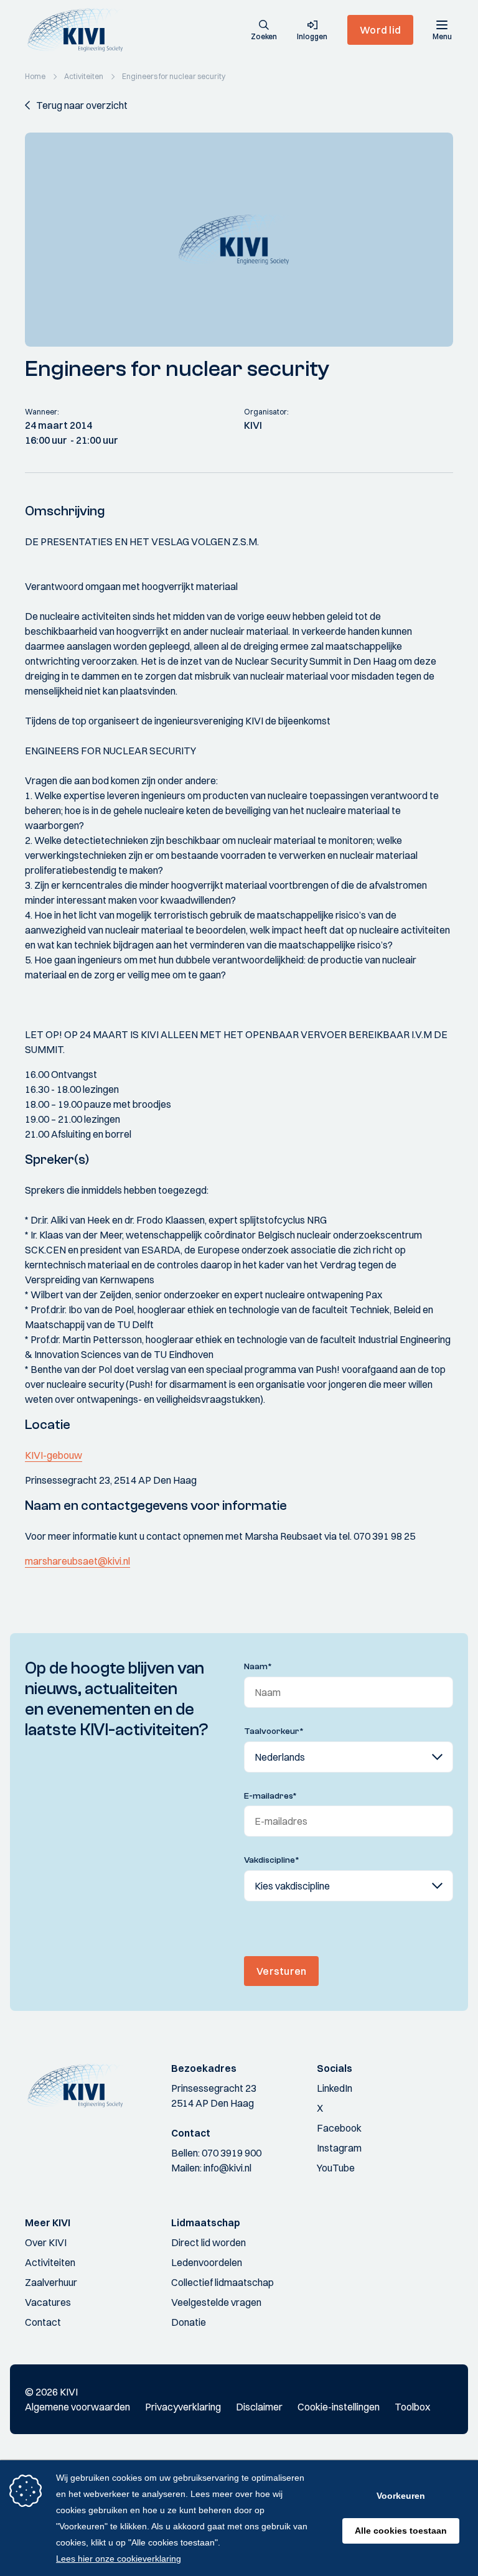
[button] (264, 31)
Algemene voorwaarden (77, 2407)
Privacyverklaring (183, 2407)
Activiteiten (50, 2262)
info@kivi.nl (227, 2168)
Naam (258, 1667)
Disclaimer (259, 2407)
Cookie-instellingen (339, 2407)
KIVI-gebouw (54, 1455)
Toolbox (412, 2407)
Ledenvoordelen (207, 2262)
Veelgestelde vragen (216, 2302)
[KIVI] (80, 30)
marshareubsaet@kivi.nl (77, 1561)
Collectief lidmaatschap (223, 2282)
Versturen (281, 1971)
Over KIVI (46, 2242)
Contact (43, 2322)
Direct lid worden (209, 2242)
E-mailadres (270, 1796)
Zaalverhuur (51, 2282)
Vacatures (48, 2302)
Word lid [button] (380, 30)
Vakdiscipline (272, 1860)
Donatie (189, 2322)
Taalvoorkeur (274, 1731)
